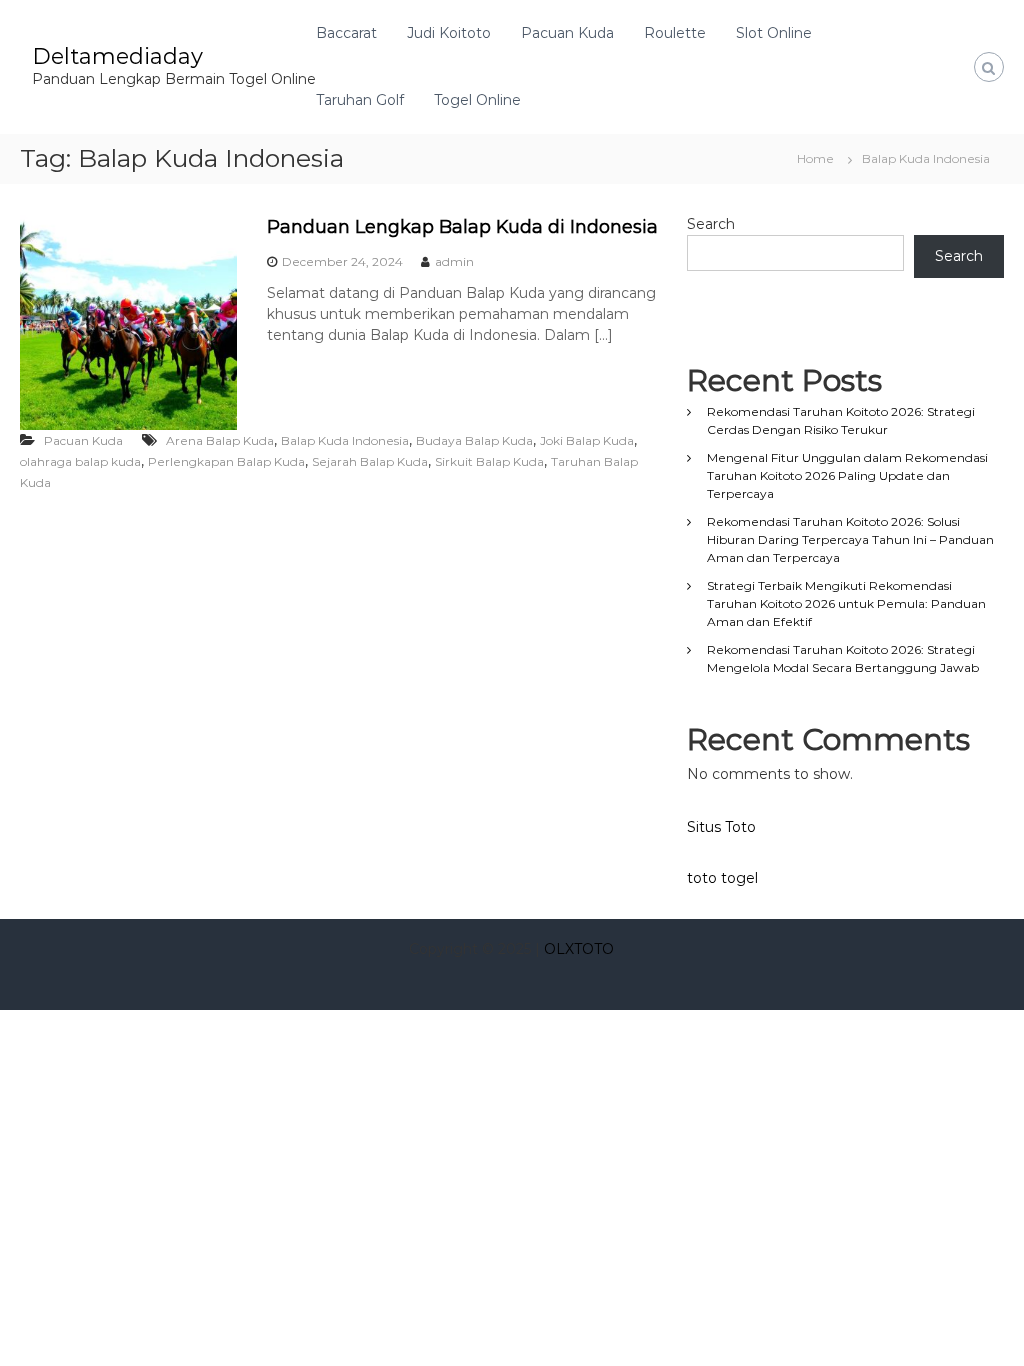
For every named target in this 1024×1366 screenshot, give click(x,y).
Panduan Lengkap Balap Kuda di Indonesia (462, 227)
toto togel (722, 878)
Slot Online (774, 33)
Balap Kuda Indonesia (345, 440)
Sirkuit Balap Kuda (489, 461)
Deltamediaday (117, 56)
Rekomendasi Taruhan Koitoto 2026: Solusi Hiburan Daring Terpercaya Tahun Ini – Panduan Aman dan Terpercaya (850, 539)
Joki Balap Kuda (587, 440)
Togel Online (477, 100)
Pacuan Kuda (567, 33)
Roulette (675, 33)
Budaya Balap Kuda (474, 440)
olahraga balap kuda (80, 461)
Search (711, 224)
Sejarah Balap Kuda (370, 461)
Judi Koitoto (449, 33)
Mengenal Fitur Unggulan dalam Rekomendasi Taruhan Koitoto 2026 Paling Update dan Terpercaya (847, 475)
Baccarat (346, 33)
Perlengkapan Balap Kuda (226, 461)
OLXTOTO (579, 949)
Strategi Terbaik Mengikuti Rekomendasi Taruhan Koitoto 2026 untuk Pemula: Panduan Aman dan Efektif (846, 603)
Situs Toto (721, 827)
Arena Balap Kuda (220, 440)
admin (454, 261)
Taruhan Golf (360, 100)
